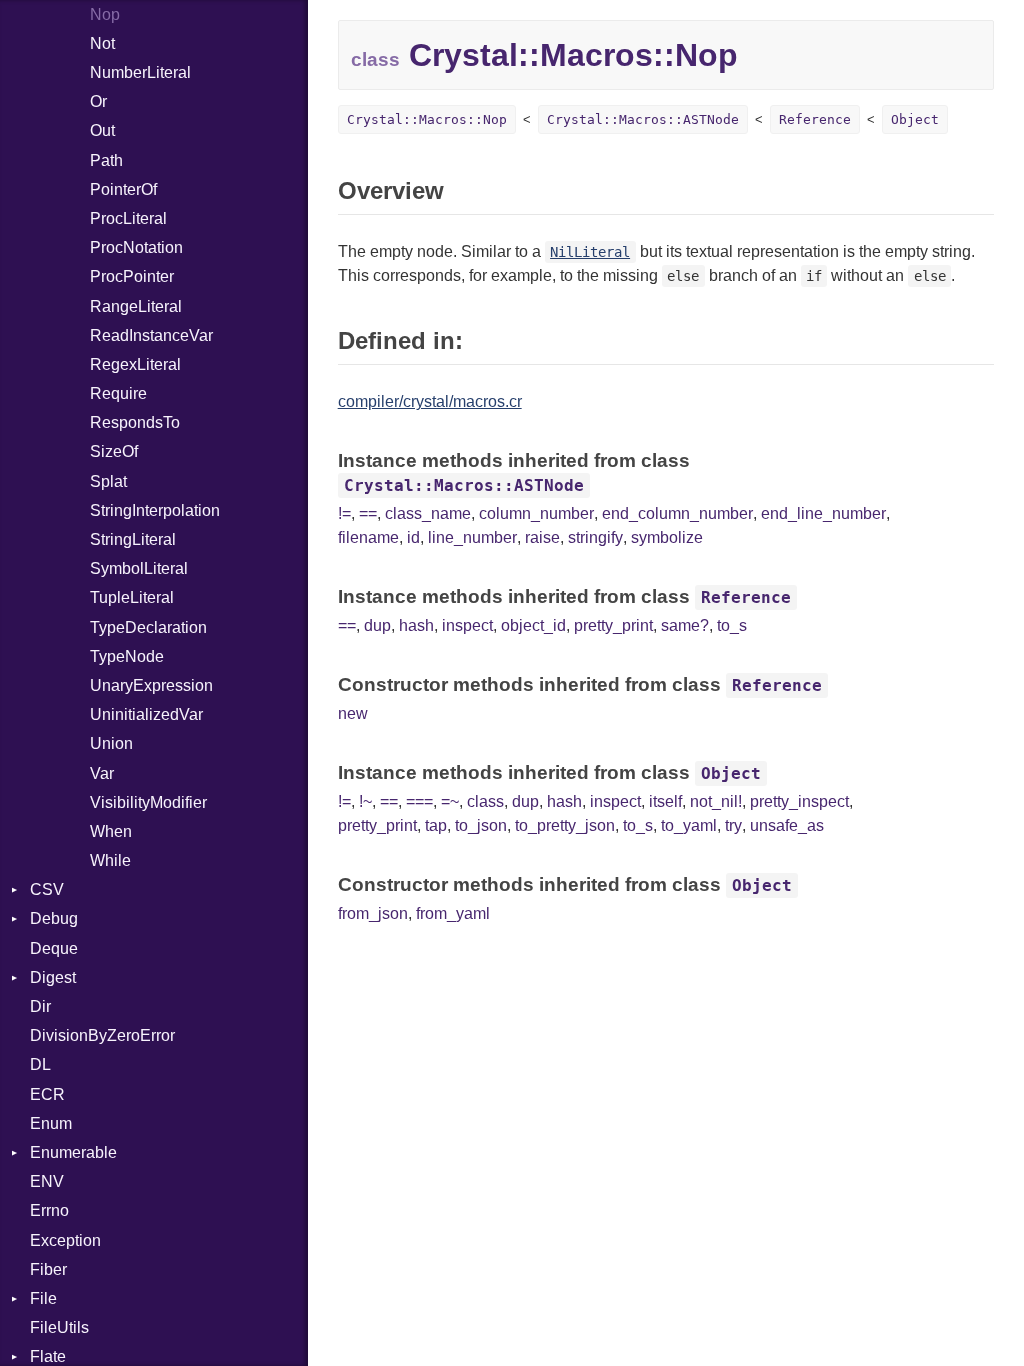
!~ (365, 801)
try (733, 825)
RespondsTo (135, 422)
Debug (54, 918)
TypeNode (127, 656)
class (485, 801)
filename (368, 537)
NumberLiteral (140, 72)
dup (377, 625)
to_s (732, 625)
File (43, 1298)
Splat (108, 481)
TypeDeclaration (148, 627)
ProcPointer (132, 276)
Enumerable (73, 1152)
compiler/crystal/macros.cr (430, 401)
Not (102, 43)
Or (98, 101)
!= (344, 513)
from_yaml (453, 913)
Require (118, 393)
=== (419, 801)
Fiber (48, 1269)
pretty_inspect (799, 801)
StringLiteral (133, 539)
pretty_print (613, 625)
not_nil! (716, 801)
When (111, 831)
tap (436, 825)
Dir (40, 1006)
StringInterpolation (155, 510)
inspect (467, 625)
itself (665, 801)
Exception (65, 1240)
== (368, 513)
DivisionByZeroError (102, 1035)
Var (102, 773)
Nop (105, 14)
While (110, 860)
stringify (595, 537)
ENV (47, 1181)
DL (40, 1064)
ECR (47, 1094)
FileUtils (59, 1327)
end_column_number (677, 513)
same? (685, 625)
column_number (536, 513)
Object (915, 119)
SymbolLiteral (139, 568)
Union (111, 743)
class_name (428, 513)
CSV (47, 889)
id (413, 537)
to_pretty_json (565, 825)
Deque (54, 948)
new (353, 713)
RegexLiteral (135, 364)
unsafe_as (787, 825)
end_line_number (823, 513)
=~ (450, 801)
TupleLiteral (132, 597)
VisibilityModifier (148, 802)
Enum (51, 1123)
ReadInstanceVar (151, 335)
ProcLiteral (128, 218)
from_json (373, 913)
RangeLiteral (136, 306)
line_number (472, 537)
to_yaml (689, 825)
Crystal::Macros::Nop (427, 119)
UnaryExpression (151, 685)
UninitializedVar (146, 714)
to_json (481, 825)
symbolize (667, 537)
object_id (533, 625)
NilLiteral (590, 252)
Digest (53, 977)
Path (106, 160)
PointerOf (123, 189)
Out (102, 130)
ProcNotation (136, 247)
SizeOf (114, 451)
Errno (49, 1210)
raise (542, 537)
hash (416, 625)
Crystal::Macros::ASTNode (643, 119)
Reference (815, 119)
